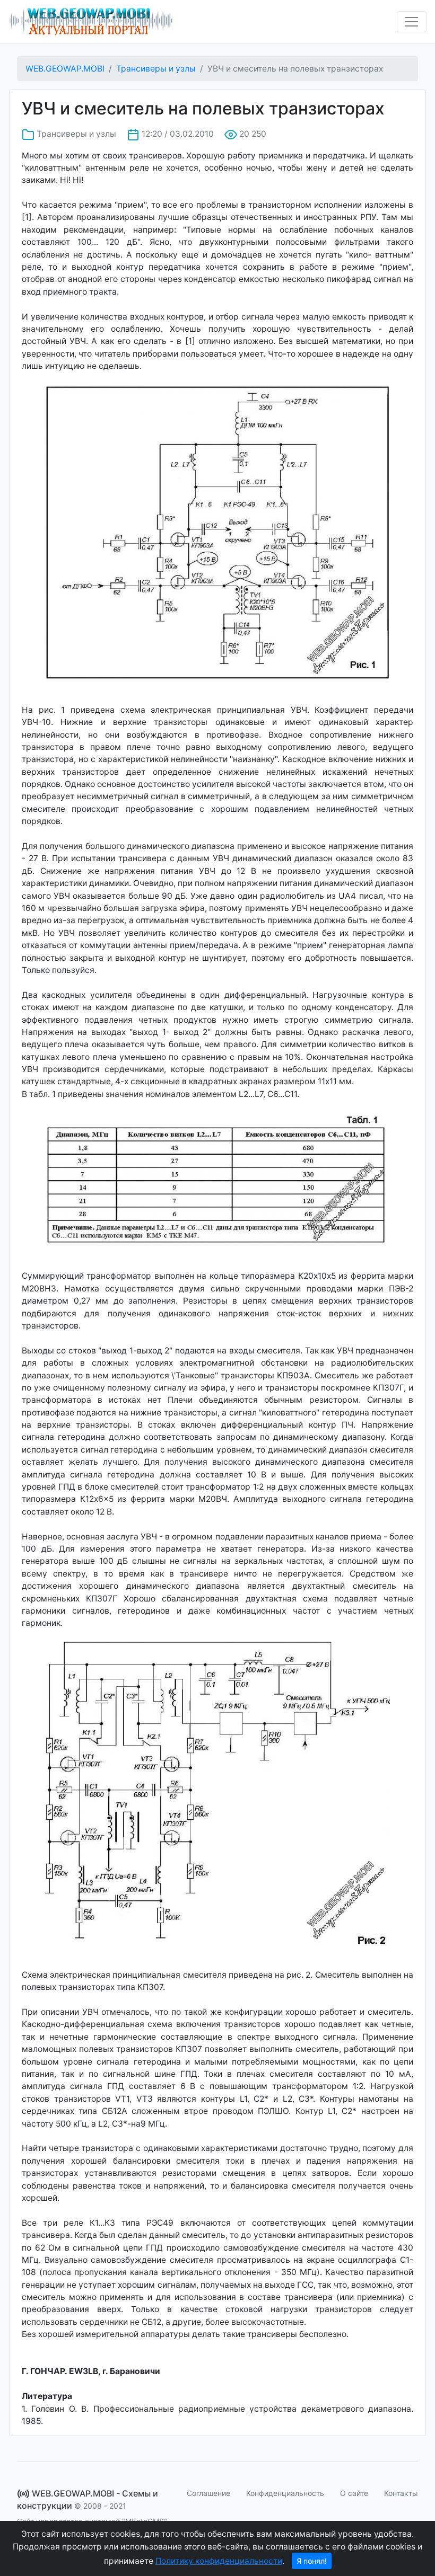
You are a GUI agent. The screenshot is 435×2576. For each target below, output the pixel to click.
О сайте (354, 2493)
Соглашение (208, 2493)
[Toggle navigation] (412, 22)
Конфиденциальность (285, 2493)
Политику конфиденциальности (219, 2561)
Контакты (401, 2493)
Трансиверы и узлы (156, 69)
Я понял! (312, 2561)
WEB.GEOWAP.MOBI (65, 69)
